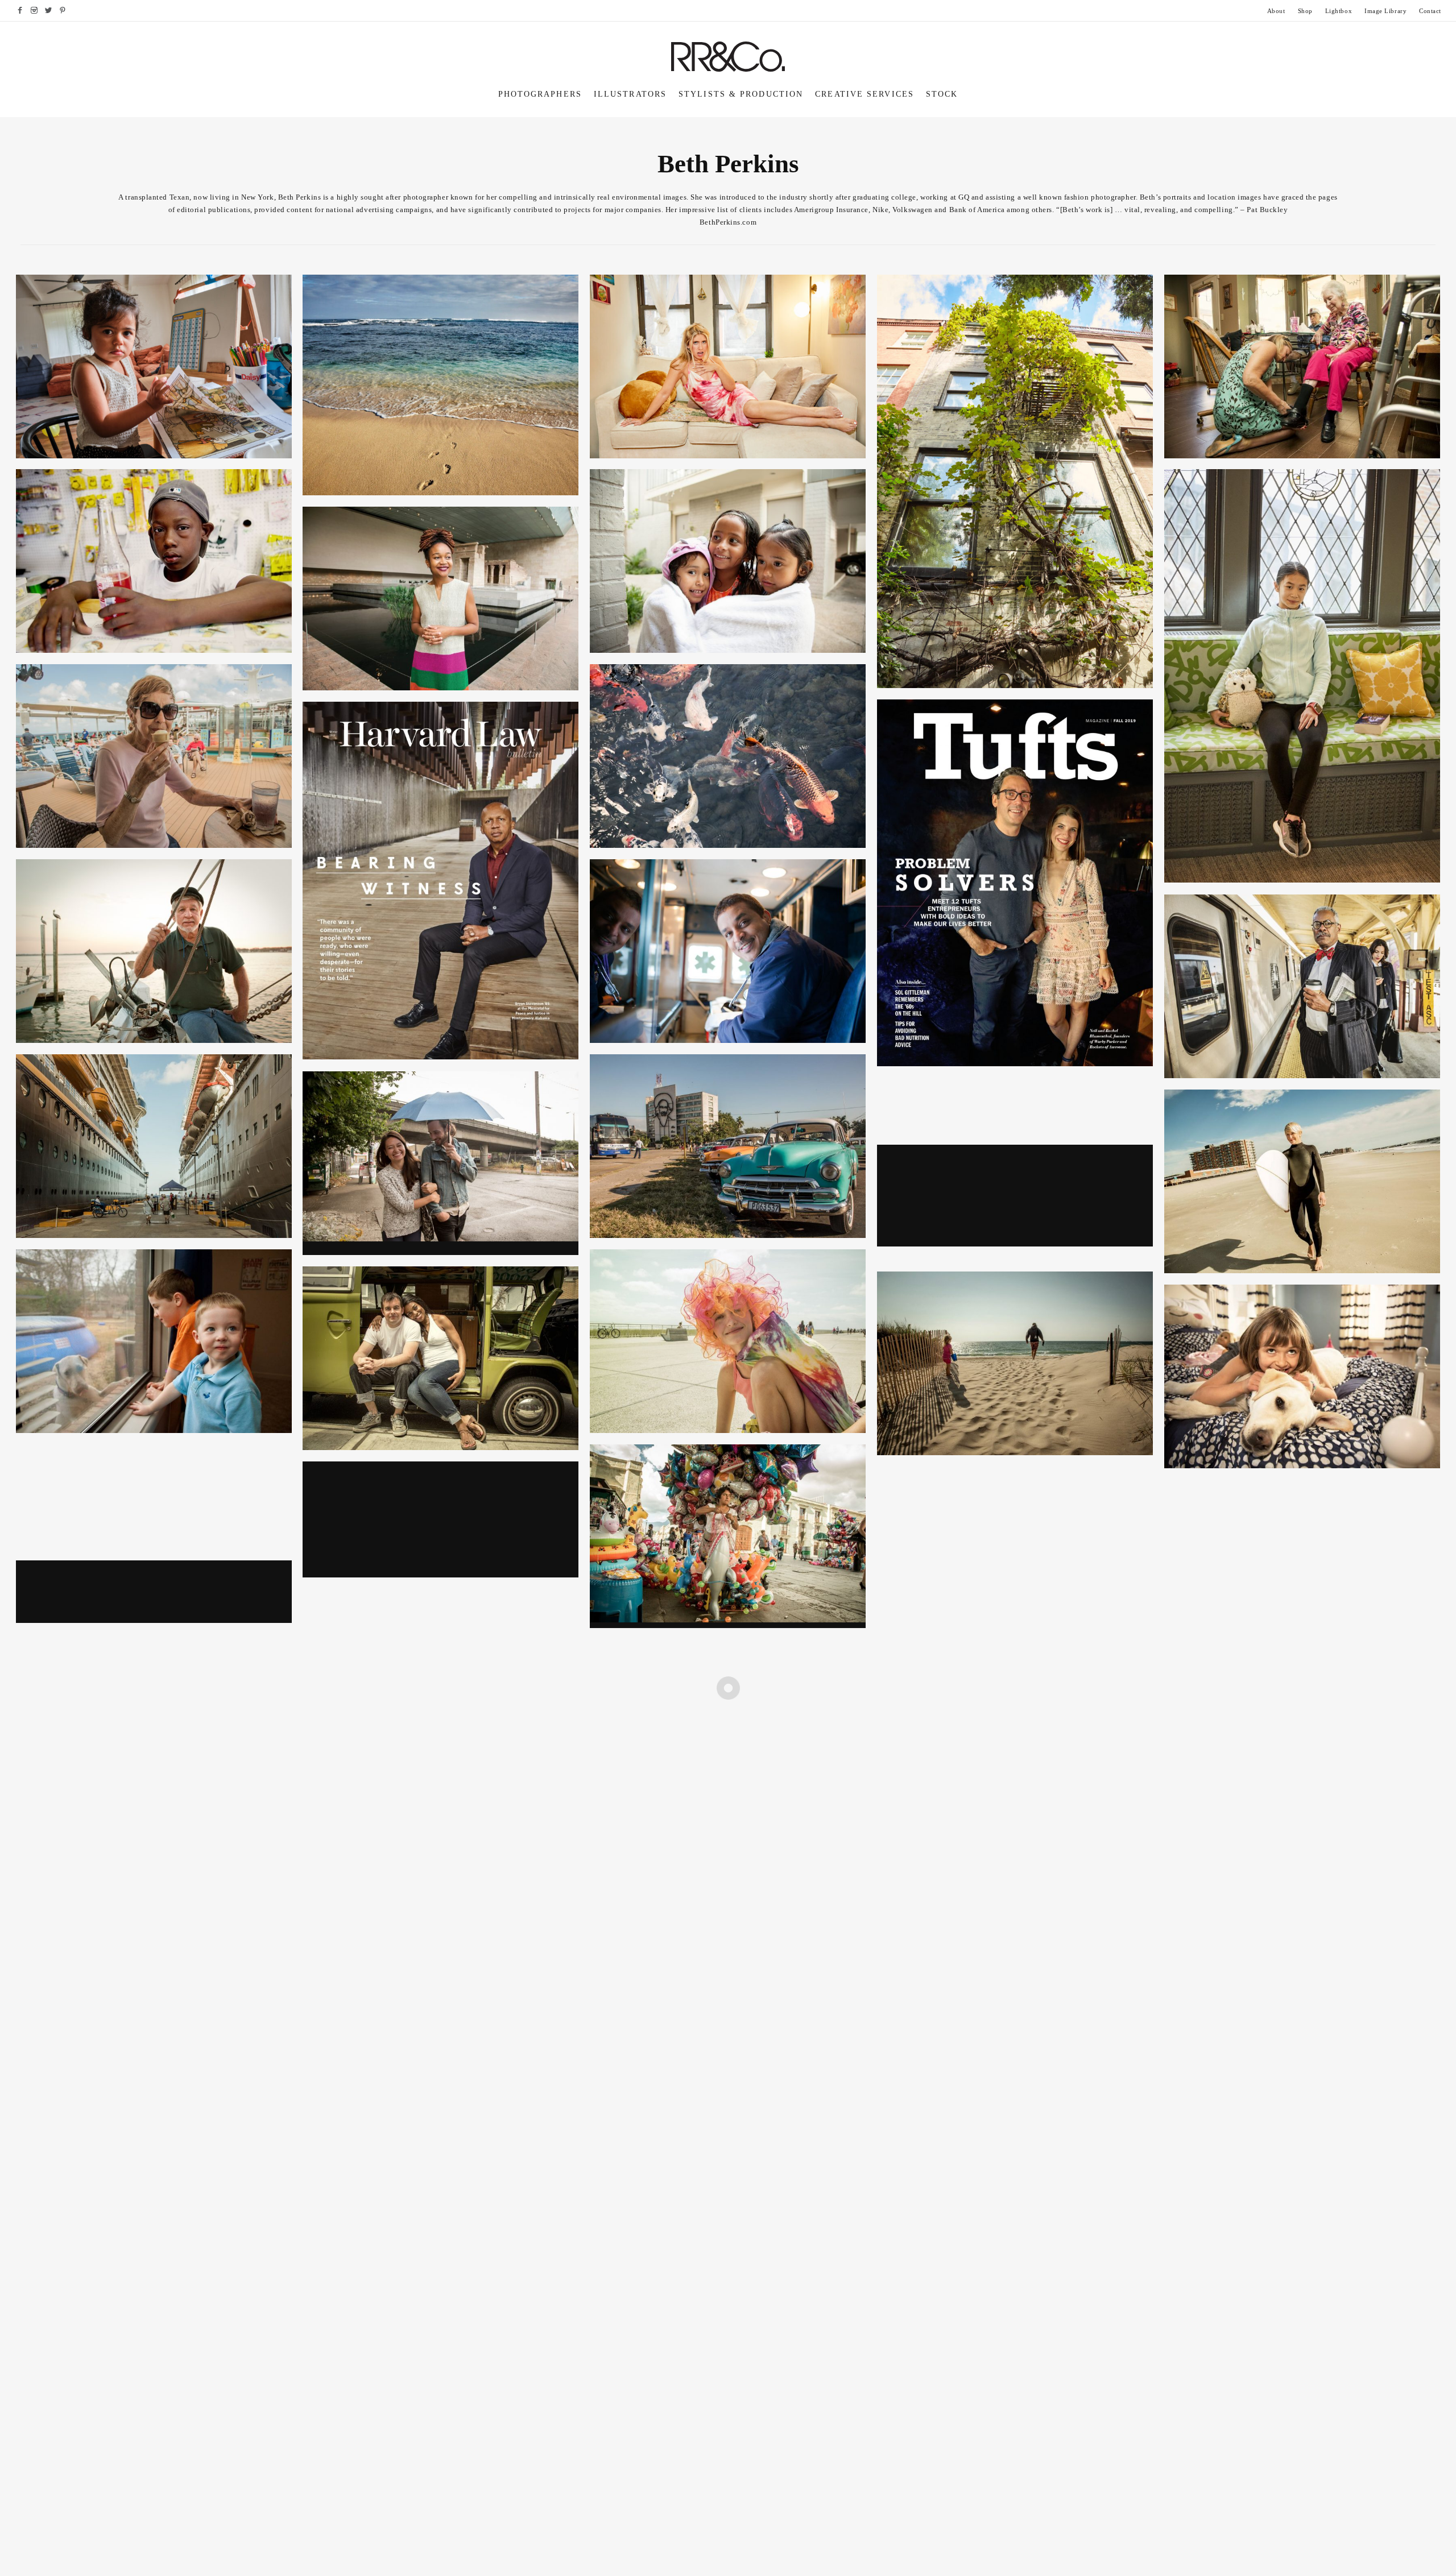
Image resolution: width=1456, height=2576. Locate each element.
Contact (1430, 11)
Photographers (540, 94)
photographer (426, 197)
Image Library (1385, 11)
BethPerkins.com (728, 222)
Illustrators (630, 94)
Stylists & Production (741, 94)
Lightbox (1339, 11)
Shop (1305, 11)
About (1276, 11)
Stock (942, 94)
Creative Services (864, 94)
